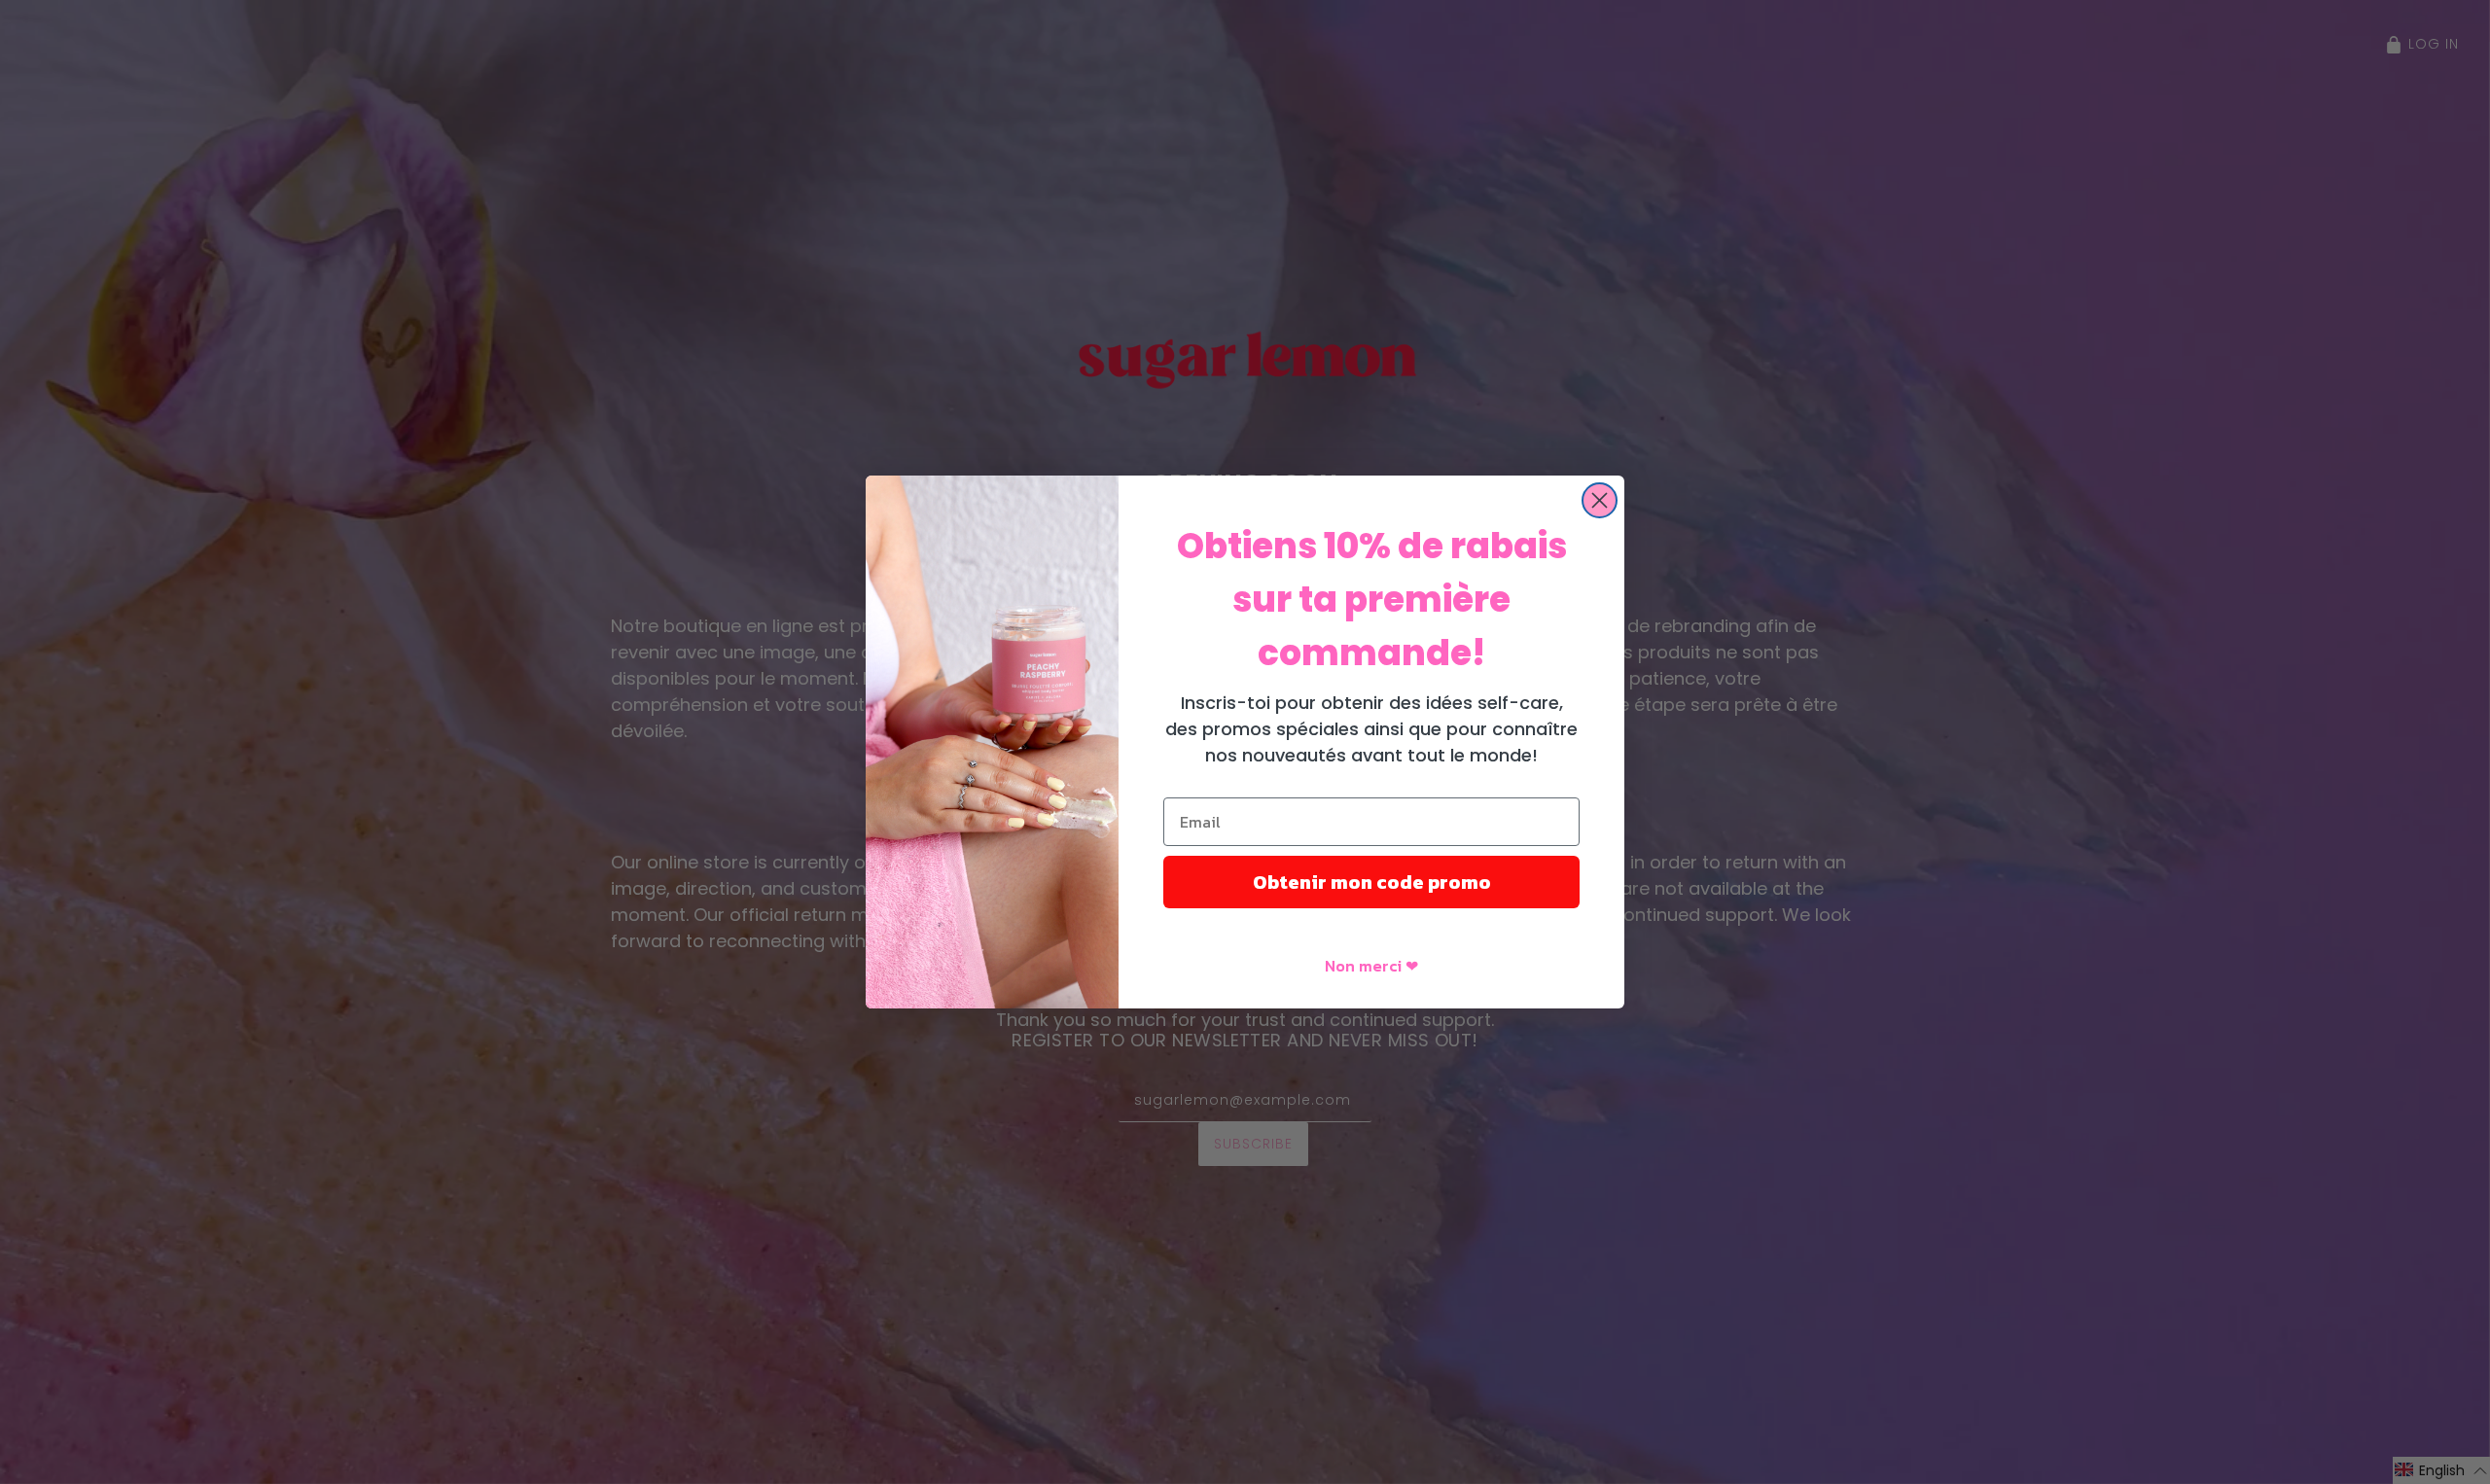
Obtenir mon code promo (1372, 882)
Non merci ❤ (1371, 966)
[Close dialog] (1600, 500)
